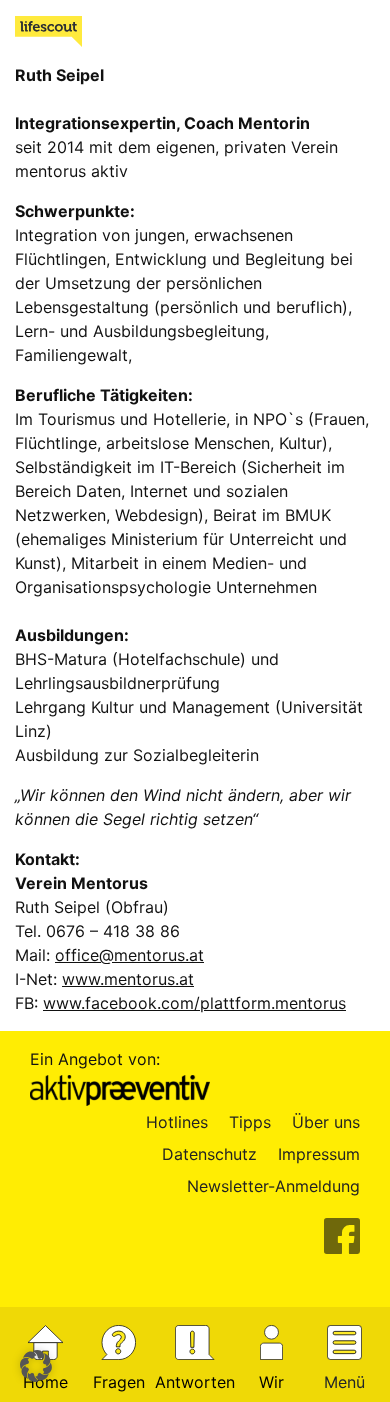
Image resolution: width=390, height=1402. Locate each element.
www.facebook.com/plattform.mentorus (194, 1003)
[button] (36, 1366)
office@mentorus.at (129, 955)
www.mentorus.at (128, 979)
